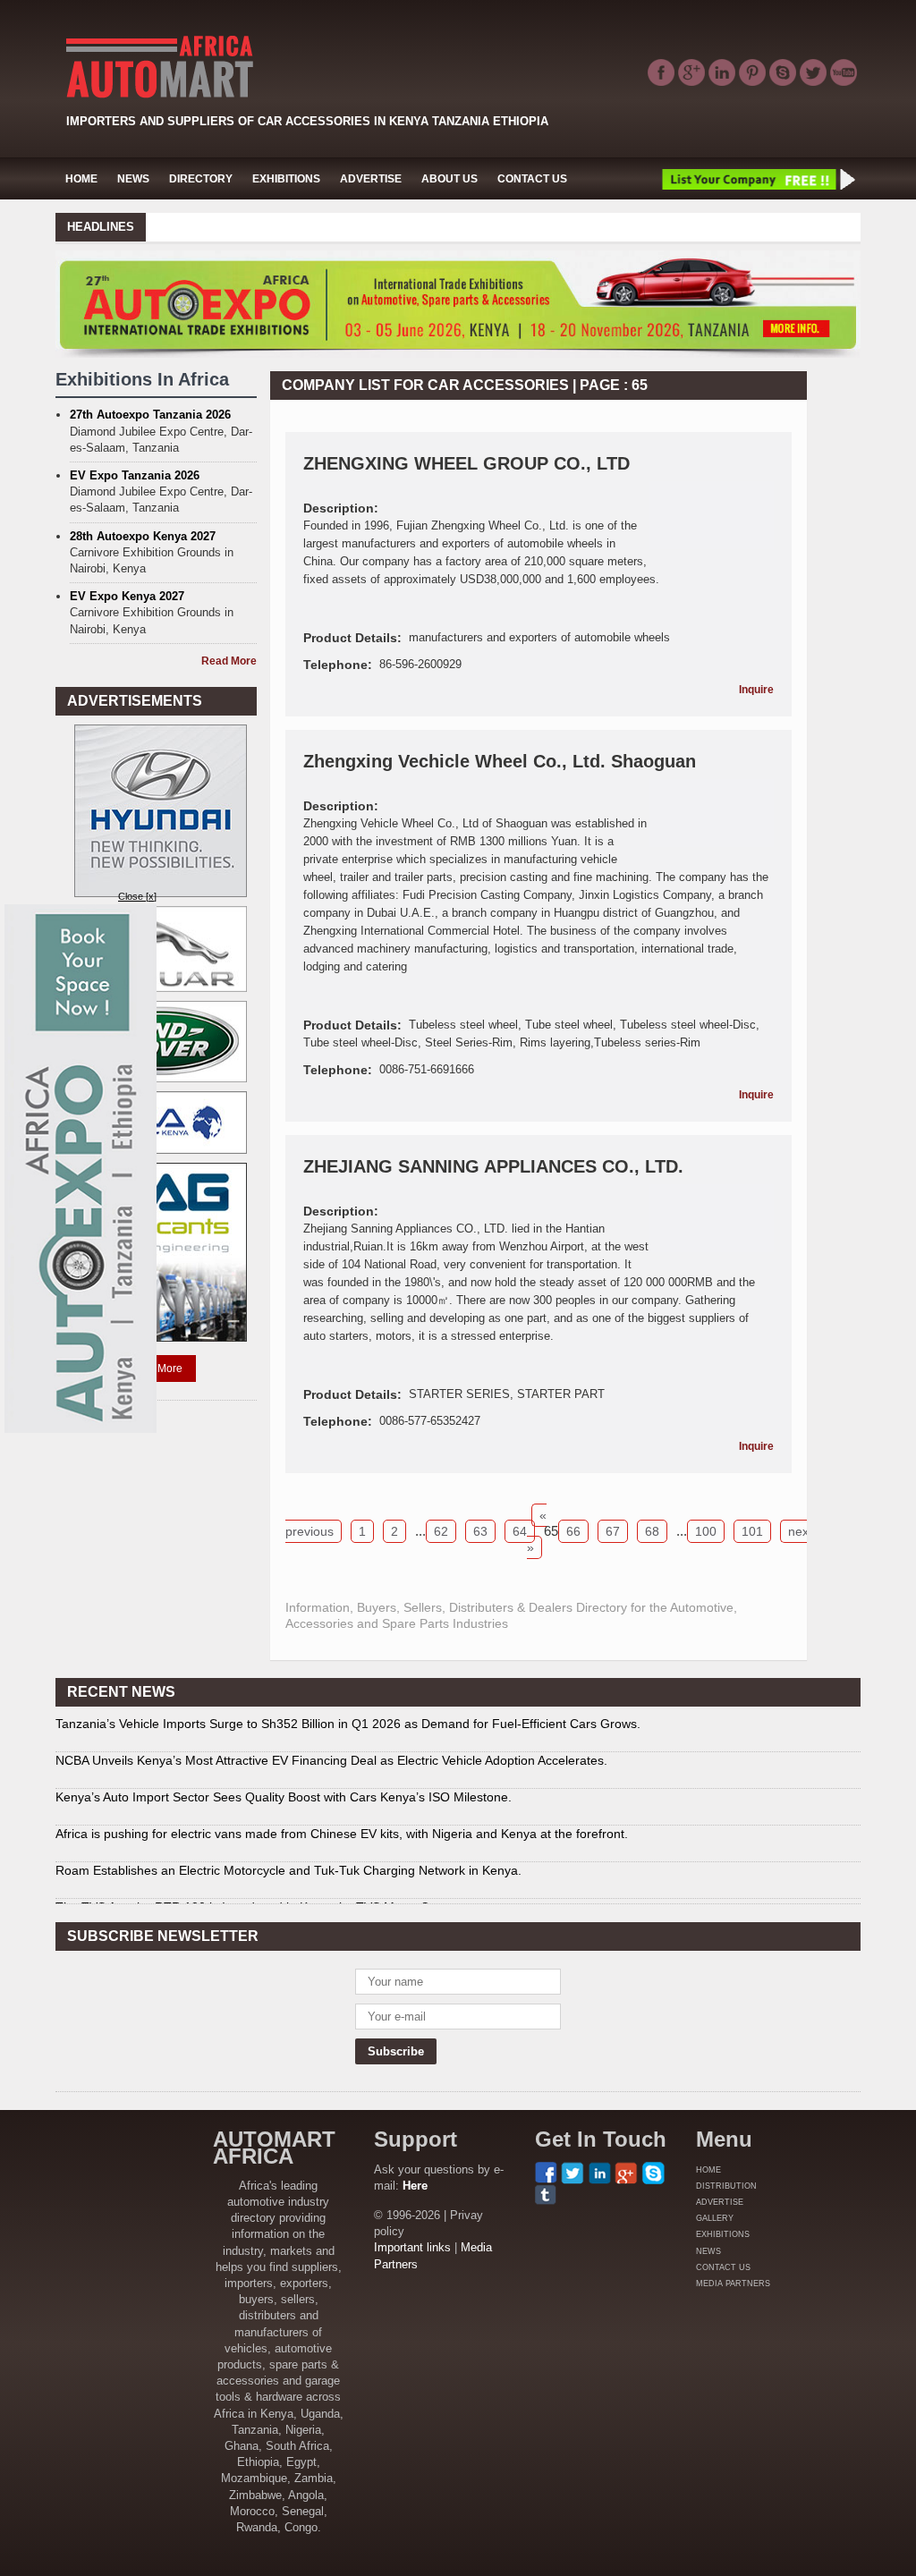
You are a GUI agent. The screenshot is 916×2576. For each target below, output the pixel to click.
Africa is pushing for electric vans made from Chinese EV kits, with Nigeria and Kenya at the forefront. (342, 1822)
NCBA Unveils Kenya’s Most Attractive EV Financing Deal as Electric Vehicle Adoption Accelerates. (331, 1749)
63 (480, 1531)
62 (441, 1531)
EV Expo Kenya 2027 (127, 596)
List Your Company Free (758, 179)
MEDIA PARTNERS (733, 2284)
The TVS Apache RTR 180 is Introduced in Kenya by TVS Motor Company (265, 1895)
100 (706, 1531)
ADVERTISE (371, 179)
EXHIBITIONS (286, 179)
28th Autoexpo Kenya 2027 (143, 536)
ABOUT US (450, 179)
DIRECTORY (201, 179)
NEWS (133, 179)
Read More (229, 661)
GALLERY (715, 2218)
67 (613, 1531)
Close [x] (137, 896)
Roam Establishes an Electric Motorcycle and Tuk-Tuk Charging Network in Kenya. (288, 1859)
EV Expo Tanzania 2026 (135, 475)
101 (752, 1531)
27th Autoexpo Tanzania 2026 (150, 415)
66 (573, 1531)
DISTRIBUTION (726, 2186)
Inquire (756, 690)
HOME (81, 179)
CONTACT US (532, 179)
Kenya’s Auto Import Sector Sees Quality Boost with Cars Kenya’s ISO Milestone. (284, 1785)
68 (652, 1531)
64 (520, 1531)
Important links (412, 2247)
